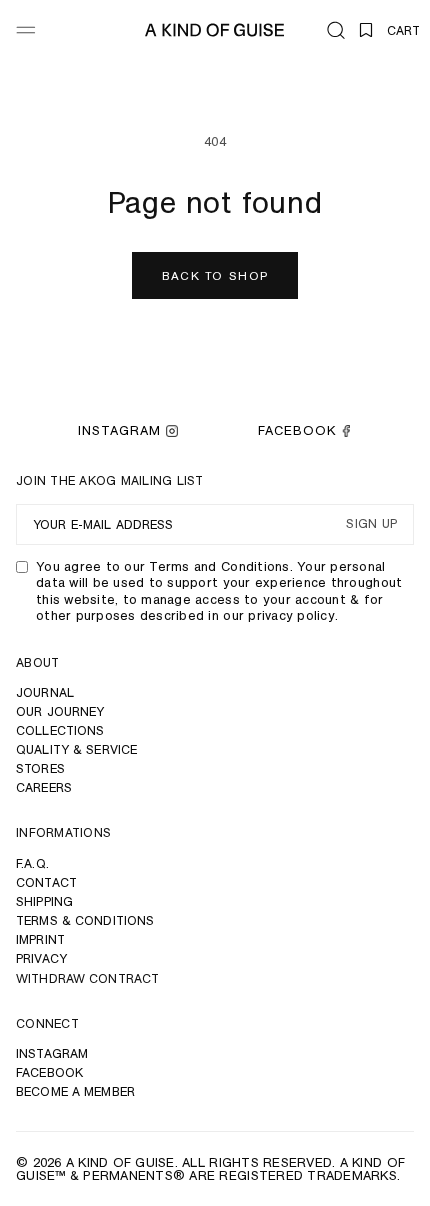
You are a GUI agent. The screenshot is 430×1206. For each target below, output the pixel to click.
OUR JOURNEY (60, 711)
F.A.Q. (32, 863)
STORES (40, 768)
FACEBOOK (297, 430)
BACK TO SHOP (215, 275)
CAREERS (44, 787)
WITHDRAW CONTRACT (87, 978)
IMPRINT (40, 939)
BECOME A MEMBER (75, 1091)
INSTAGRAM (119, 430)
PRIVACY (41, 958)
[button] (336, 30)
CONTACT (46, 882)
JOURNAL (45, 692)
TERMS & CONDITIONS (85, 920)
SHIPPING (44, 901)
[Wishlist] (366, 30)
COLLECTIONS (60, 730)
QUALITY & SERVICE (76, 749)
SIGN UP (371, 524)
